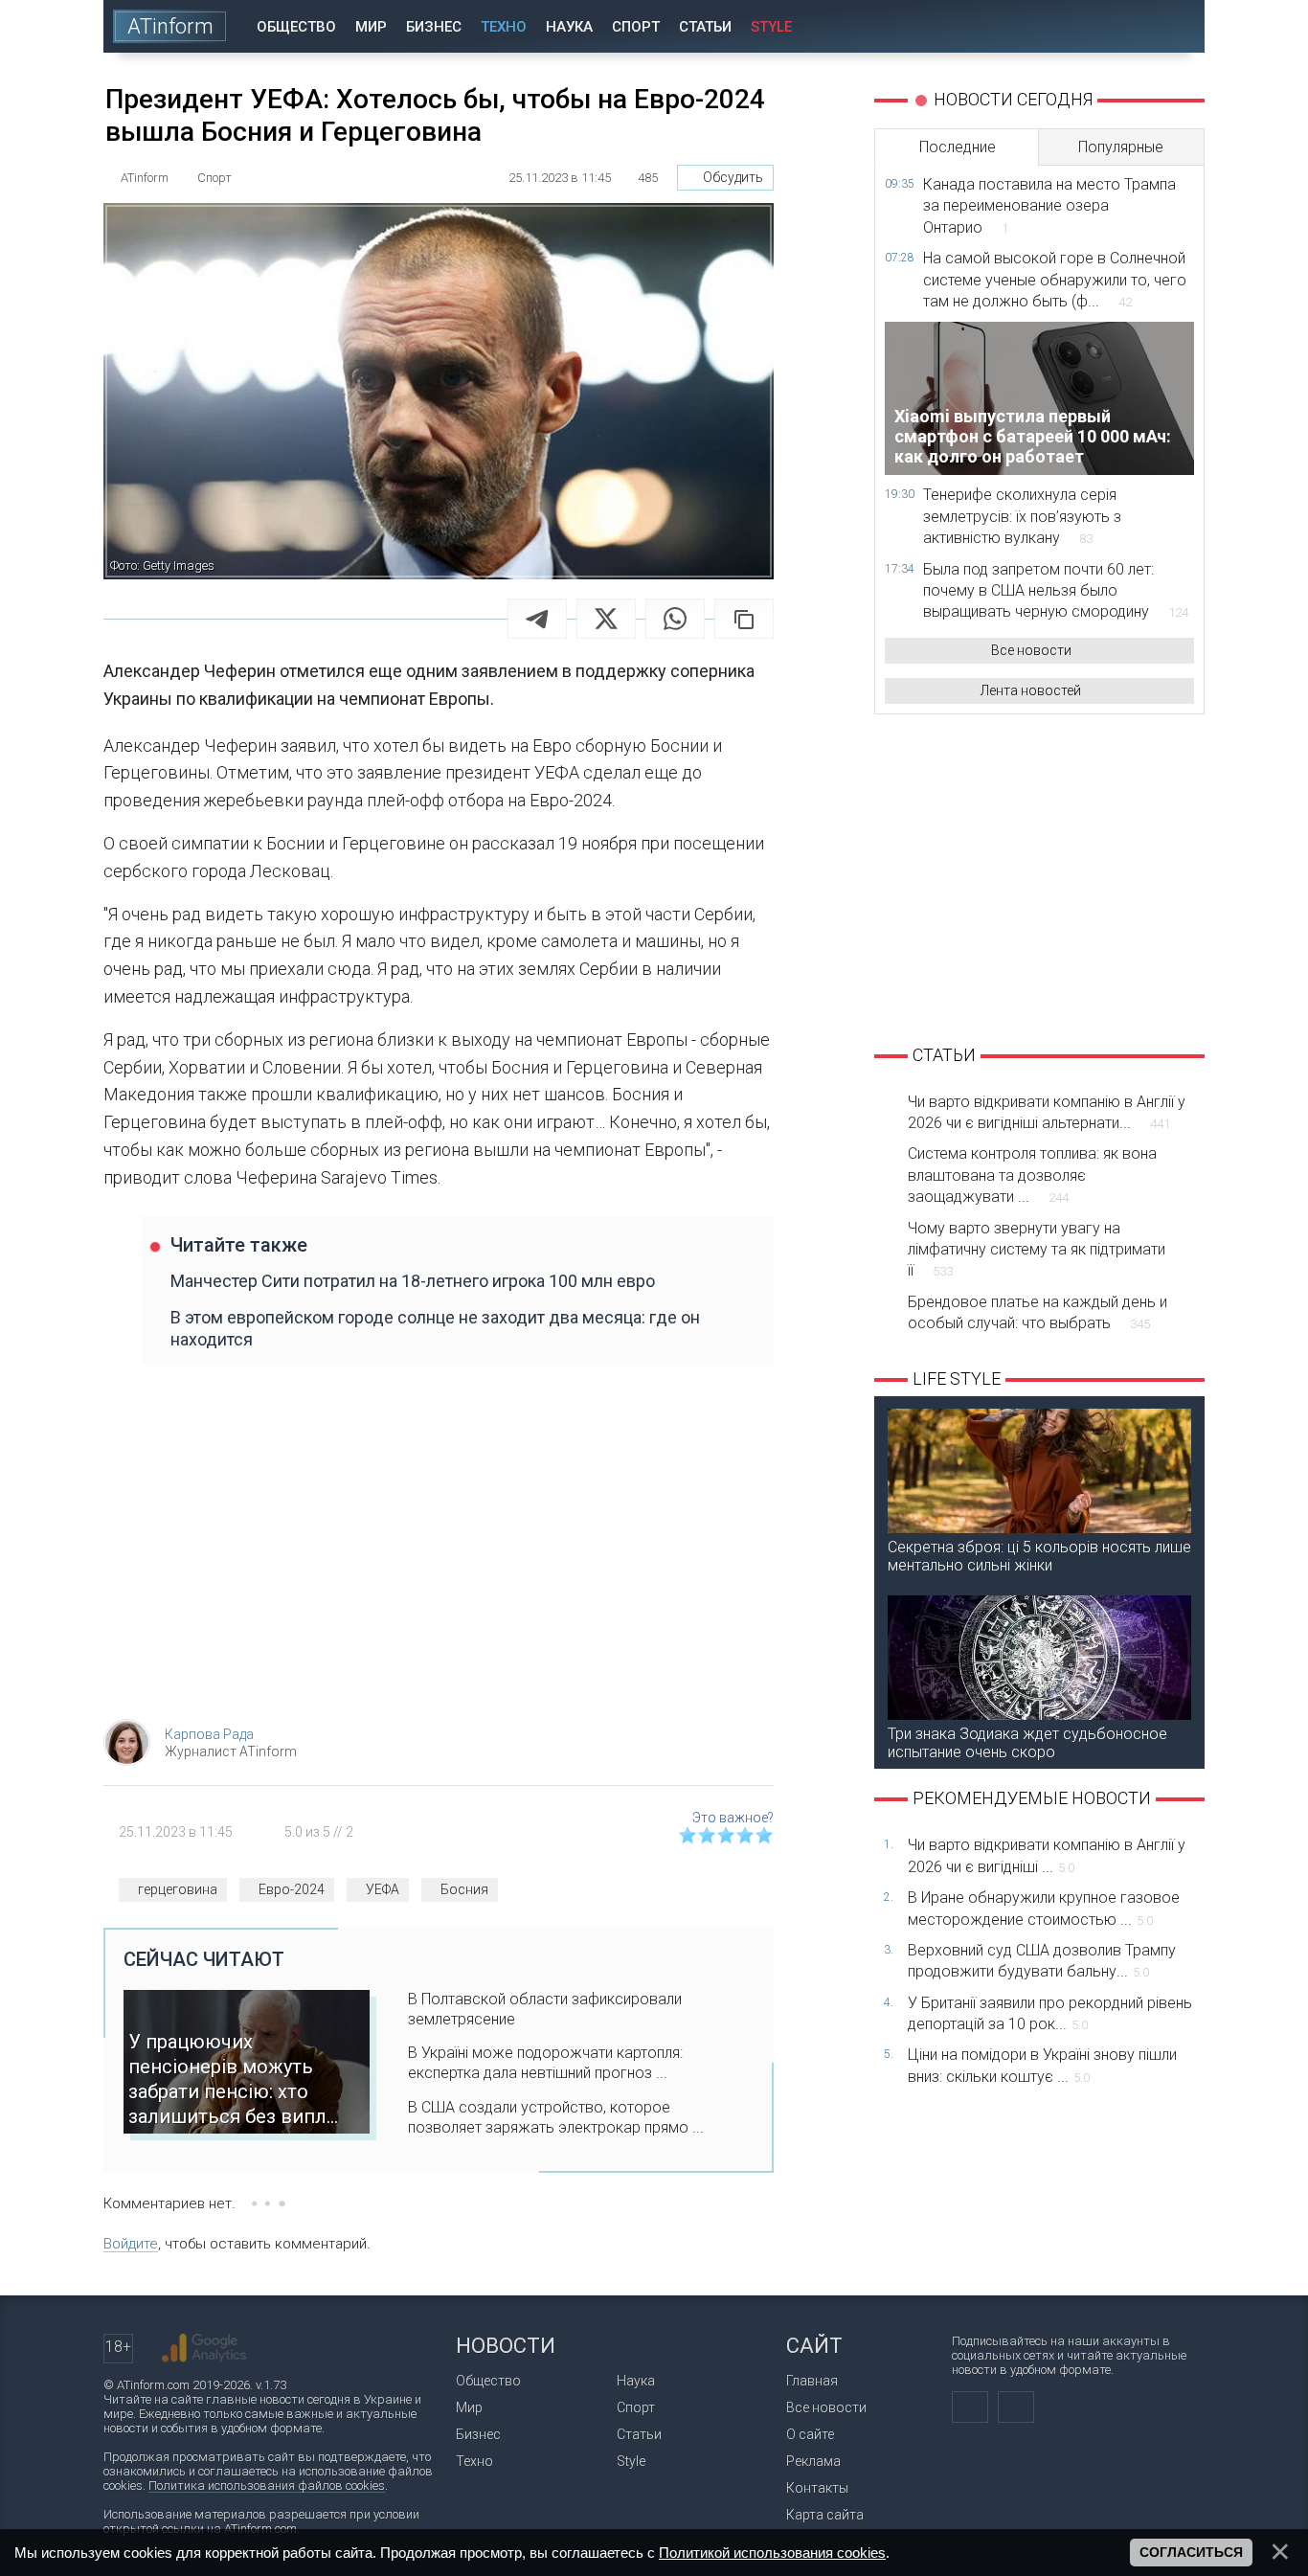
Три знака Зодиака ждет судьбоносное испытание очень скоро (1027, 1743)
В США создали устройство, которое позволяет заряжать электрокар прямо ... (556, 2117)
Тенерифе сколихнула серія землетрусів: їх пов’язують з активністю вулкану (1022, 516)
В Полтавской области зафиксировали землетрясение (545, 2009)
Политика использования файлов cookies (267, 2486)
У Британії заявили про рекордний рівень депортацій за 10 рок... (1050, 2013)
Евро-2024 (292, 1889)
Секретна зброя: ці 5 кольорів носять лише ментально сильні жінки (1039, 1556)
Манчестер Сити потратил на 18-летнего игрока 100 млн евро (413, 1281)
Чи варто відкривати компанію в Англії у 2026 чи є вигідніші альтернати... (1047, 1112)
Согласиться (1191, 2552)
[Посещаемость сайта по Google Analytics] (204, 2348)
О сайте (810, 2434)
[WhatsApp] (675, 619)
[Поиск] (1177, 26)
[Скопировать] (744, 619)
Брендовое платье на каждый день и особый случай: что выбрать (1037, 1312)
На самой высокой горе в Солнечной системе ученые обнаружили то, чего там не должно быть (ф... (1055, 280)
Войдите (131, 2244)
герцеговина (178, 1889)
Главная (812, 2381)
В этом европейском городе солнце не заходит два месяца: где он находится (435, 1328)
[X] (606, 619)
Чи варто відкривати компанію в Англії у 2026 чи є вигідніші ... (1047, 1855)
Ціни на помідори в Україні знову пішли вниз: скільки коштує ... (1042, 2065)
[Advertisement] (439, 1551)
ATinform (170, 26)
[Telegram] (537, 619)
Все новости (1031, 650)
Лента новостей (1031, 690)
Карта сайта (825, 2515)
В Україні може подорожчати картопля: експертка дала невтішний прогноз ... (545, 2063)
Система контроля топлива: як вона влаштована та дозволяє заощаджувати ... (1032, 1175)
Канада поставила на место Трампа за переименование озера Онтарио (1049, 206)
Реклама (813, 2461)
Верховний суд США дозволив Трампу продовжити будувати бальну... (1042, 1961)
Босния (464, 1889)
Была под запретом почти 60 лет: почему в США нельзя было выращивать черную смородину (1056, 591)
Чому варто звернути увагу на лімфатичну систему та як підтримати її (1037, 1250)
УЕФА (383, 1889)
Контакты (817, 2488)
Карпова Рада (209, 1734)
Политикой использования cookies (772, 2553)
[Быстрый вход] (1123, 26)
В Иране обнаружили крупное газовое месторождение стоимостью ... (1044, 1908)
